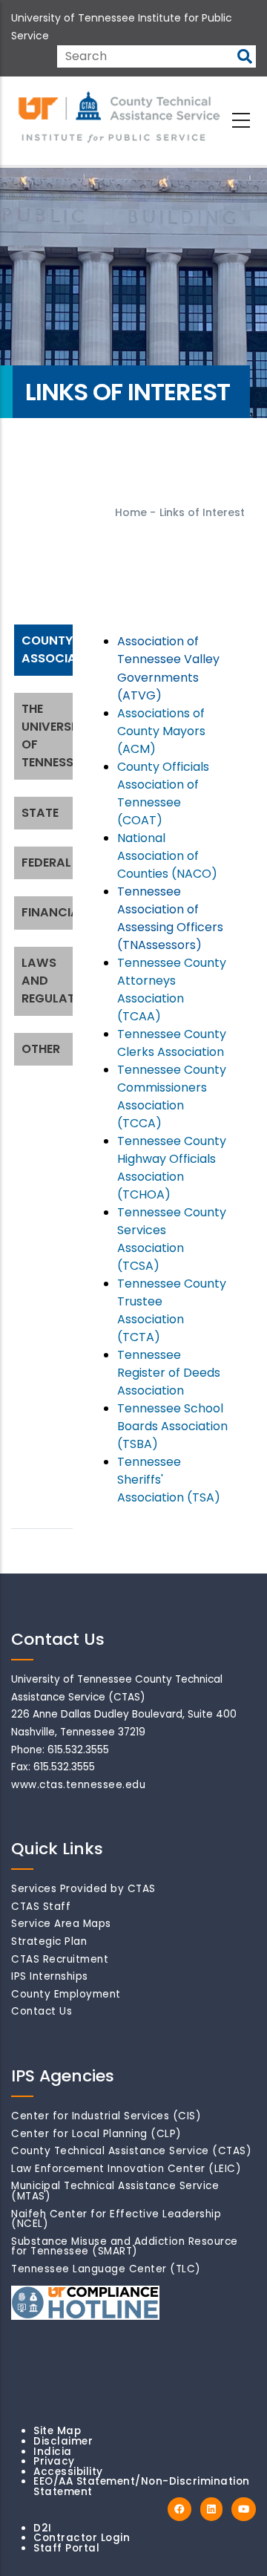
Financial (49, 912)
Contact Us (42, 2011)
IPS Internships (50, 1976)
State (40, 813)
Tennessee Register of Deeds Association (169, 1373)
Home (131, 512)
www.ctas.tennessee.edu (78, 1785)
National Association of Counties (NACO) (167, 856)
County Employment (66, 1994)
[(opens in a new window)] (179, 2510)
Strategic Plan (49, 1941)
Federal (46, 863)
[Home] (120, 118)
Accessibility (68, 2472)
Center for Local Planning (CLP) (96, 2134)
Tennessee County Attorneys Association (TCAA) (172, 989)
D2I (43, 2528)
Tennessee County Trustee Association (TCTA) (172, 1310)
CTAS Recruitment (60, 1959)
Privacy (54, 2461)
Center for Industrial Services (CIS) (106, 2116)
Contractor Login (82, 2538)
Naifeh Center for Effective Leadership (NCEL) (116, 2219)
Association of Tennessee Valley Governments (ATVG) (168, 668)
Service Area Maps (61, 1924)
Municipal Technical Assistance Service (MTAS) (115, 2191)
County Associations (49, 649)
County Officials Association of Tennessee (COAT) (163, 793)
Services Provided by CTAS (83, 1889)
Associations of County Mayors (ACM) (161, 731)
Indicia (53, 2452)
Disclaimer (63, 2441)
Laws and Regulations (49, 981)
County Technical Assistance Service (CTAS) (131, 2151)
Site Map (57, 2431)
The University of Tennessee (49, 736)
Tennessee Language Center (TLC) (106, 2269)
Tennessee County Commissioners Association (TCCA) (172, 1096)
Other (41, 1049)
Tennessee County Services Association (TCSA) (172, 1239)
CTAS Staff (41, 1907)
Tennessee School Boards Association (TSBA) (172, 1426)
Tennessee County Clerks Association (172, 1043)
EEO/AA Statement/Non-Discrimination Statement (142, 2487)
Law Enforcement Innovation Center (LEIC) (126, 2169)
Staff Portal (66, 2548)
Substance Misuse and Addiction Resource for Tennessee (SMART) (125, 2247)
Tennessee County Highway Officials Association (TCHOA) (172, 1168)
